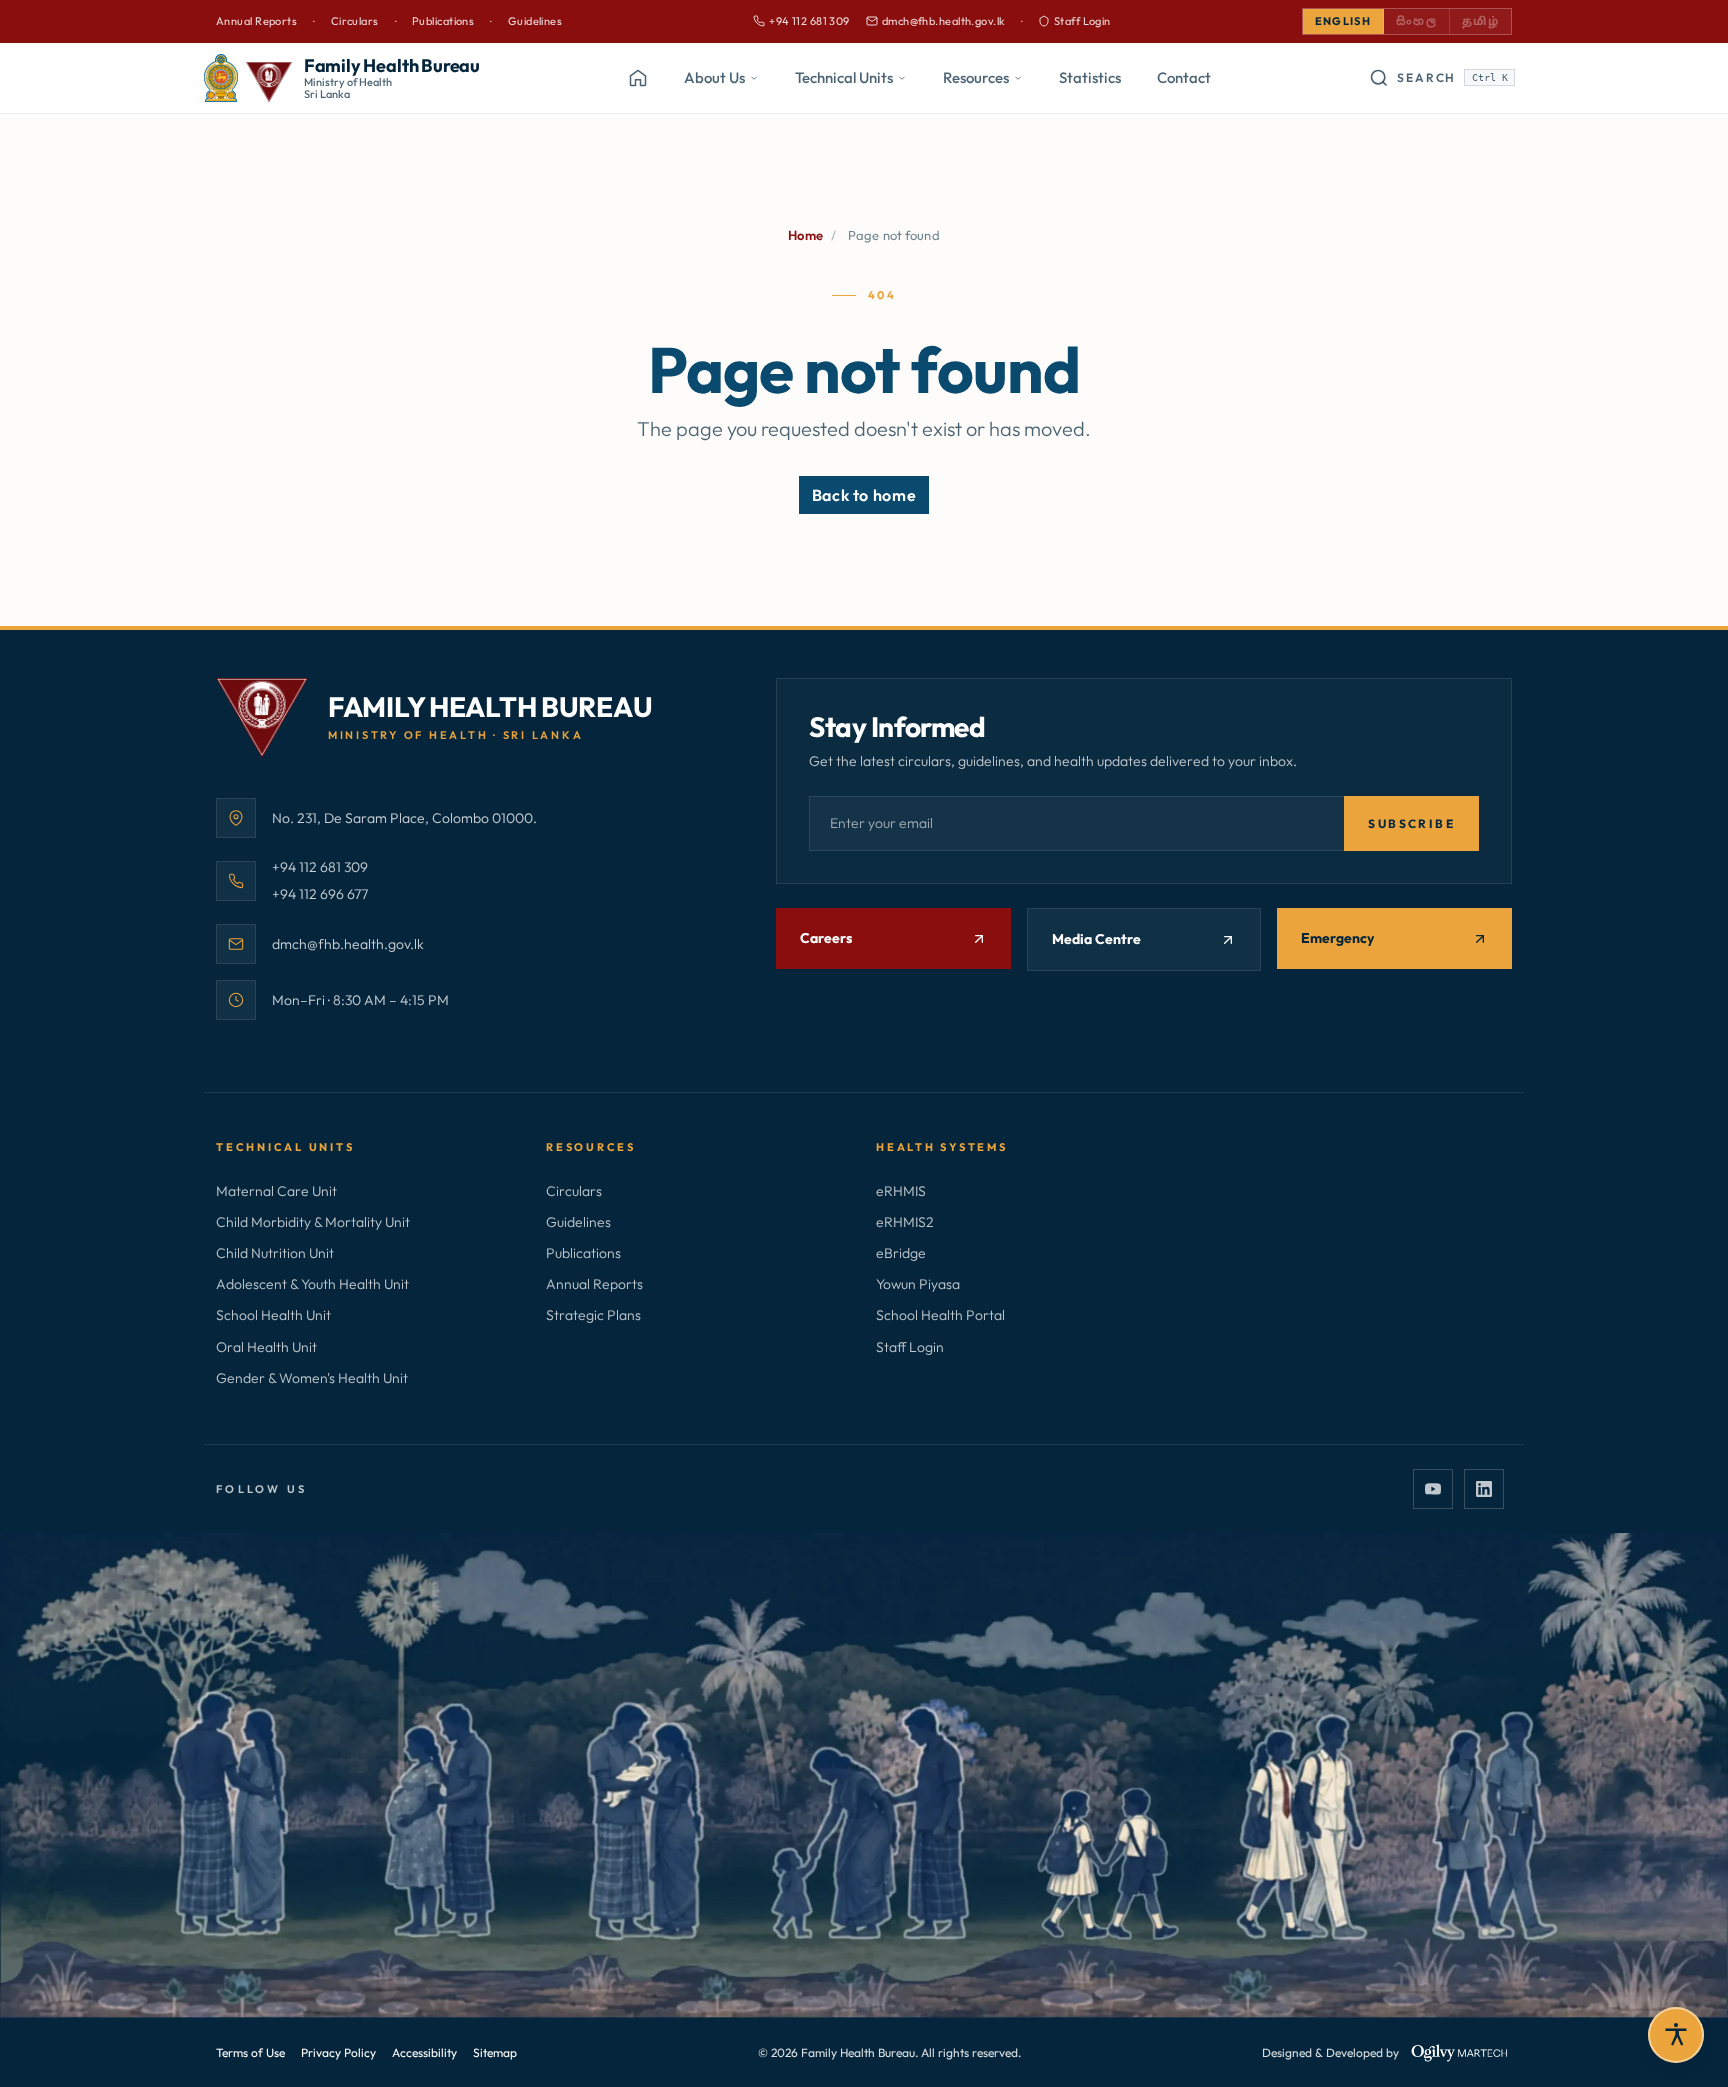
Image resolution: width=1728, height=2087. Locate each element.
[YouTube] (1433, 1489)
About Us (714, 77)
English (1343, 21)
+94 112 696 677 (320, 893)
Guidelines (535, 21)
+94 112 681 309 (801, 22)
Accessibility (424, 2052)
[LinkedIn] (1484, 1489)
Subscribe (1411, 823)
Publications (443, 21)
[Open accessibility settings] (1676, 2035)
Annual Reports (256, 21)
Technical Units (844, 77)
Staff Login (1082, 21)
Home (805, 235)
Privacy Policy (338, 2052)
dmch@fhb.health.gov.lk (935, 22)
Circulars (355, 21)
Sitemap (495, 2052)
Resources (976, 77)
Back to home (864, 495)
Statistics (1090, 77)
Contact (1184, 77)
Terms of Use (250, 2052)
